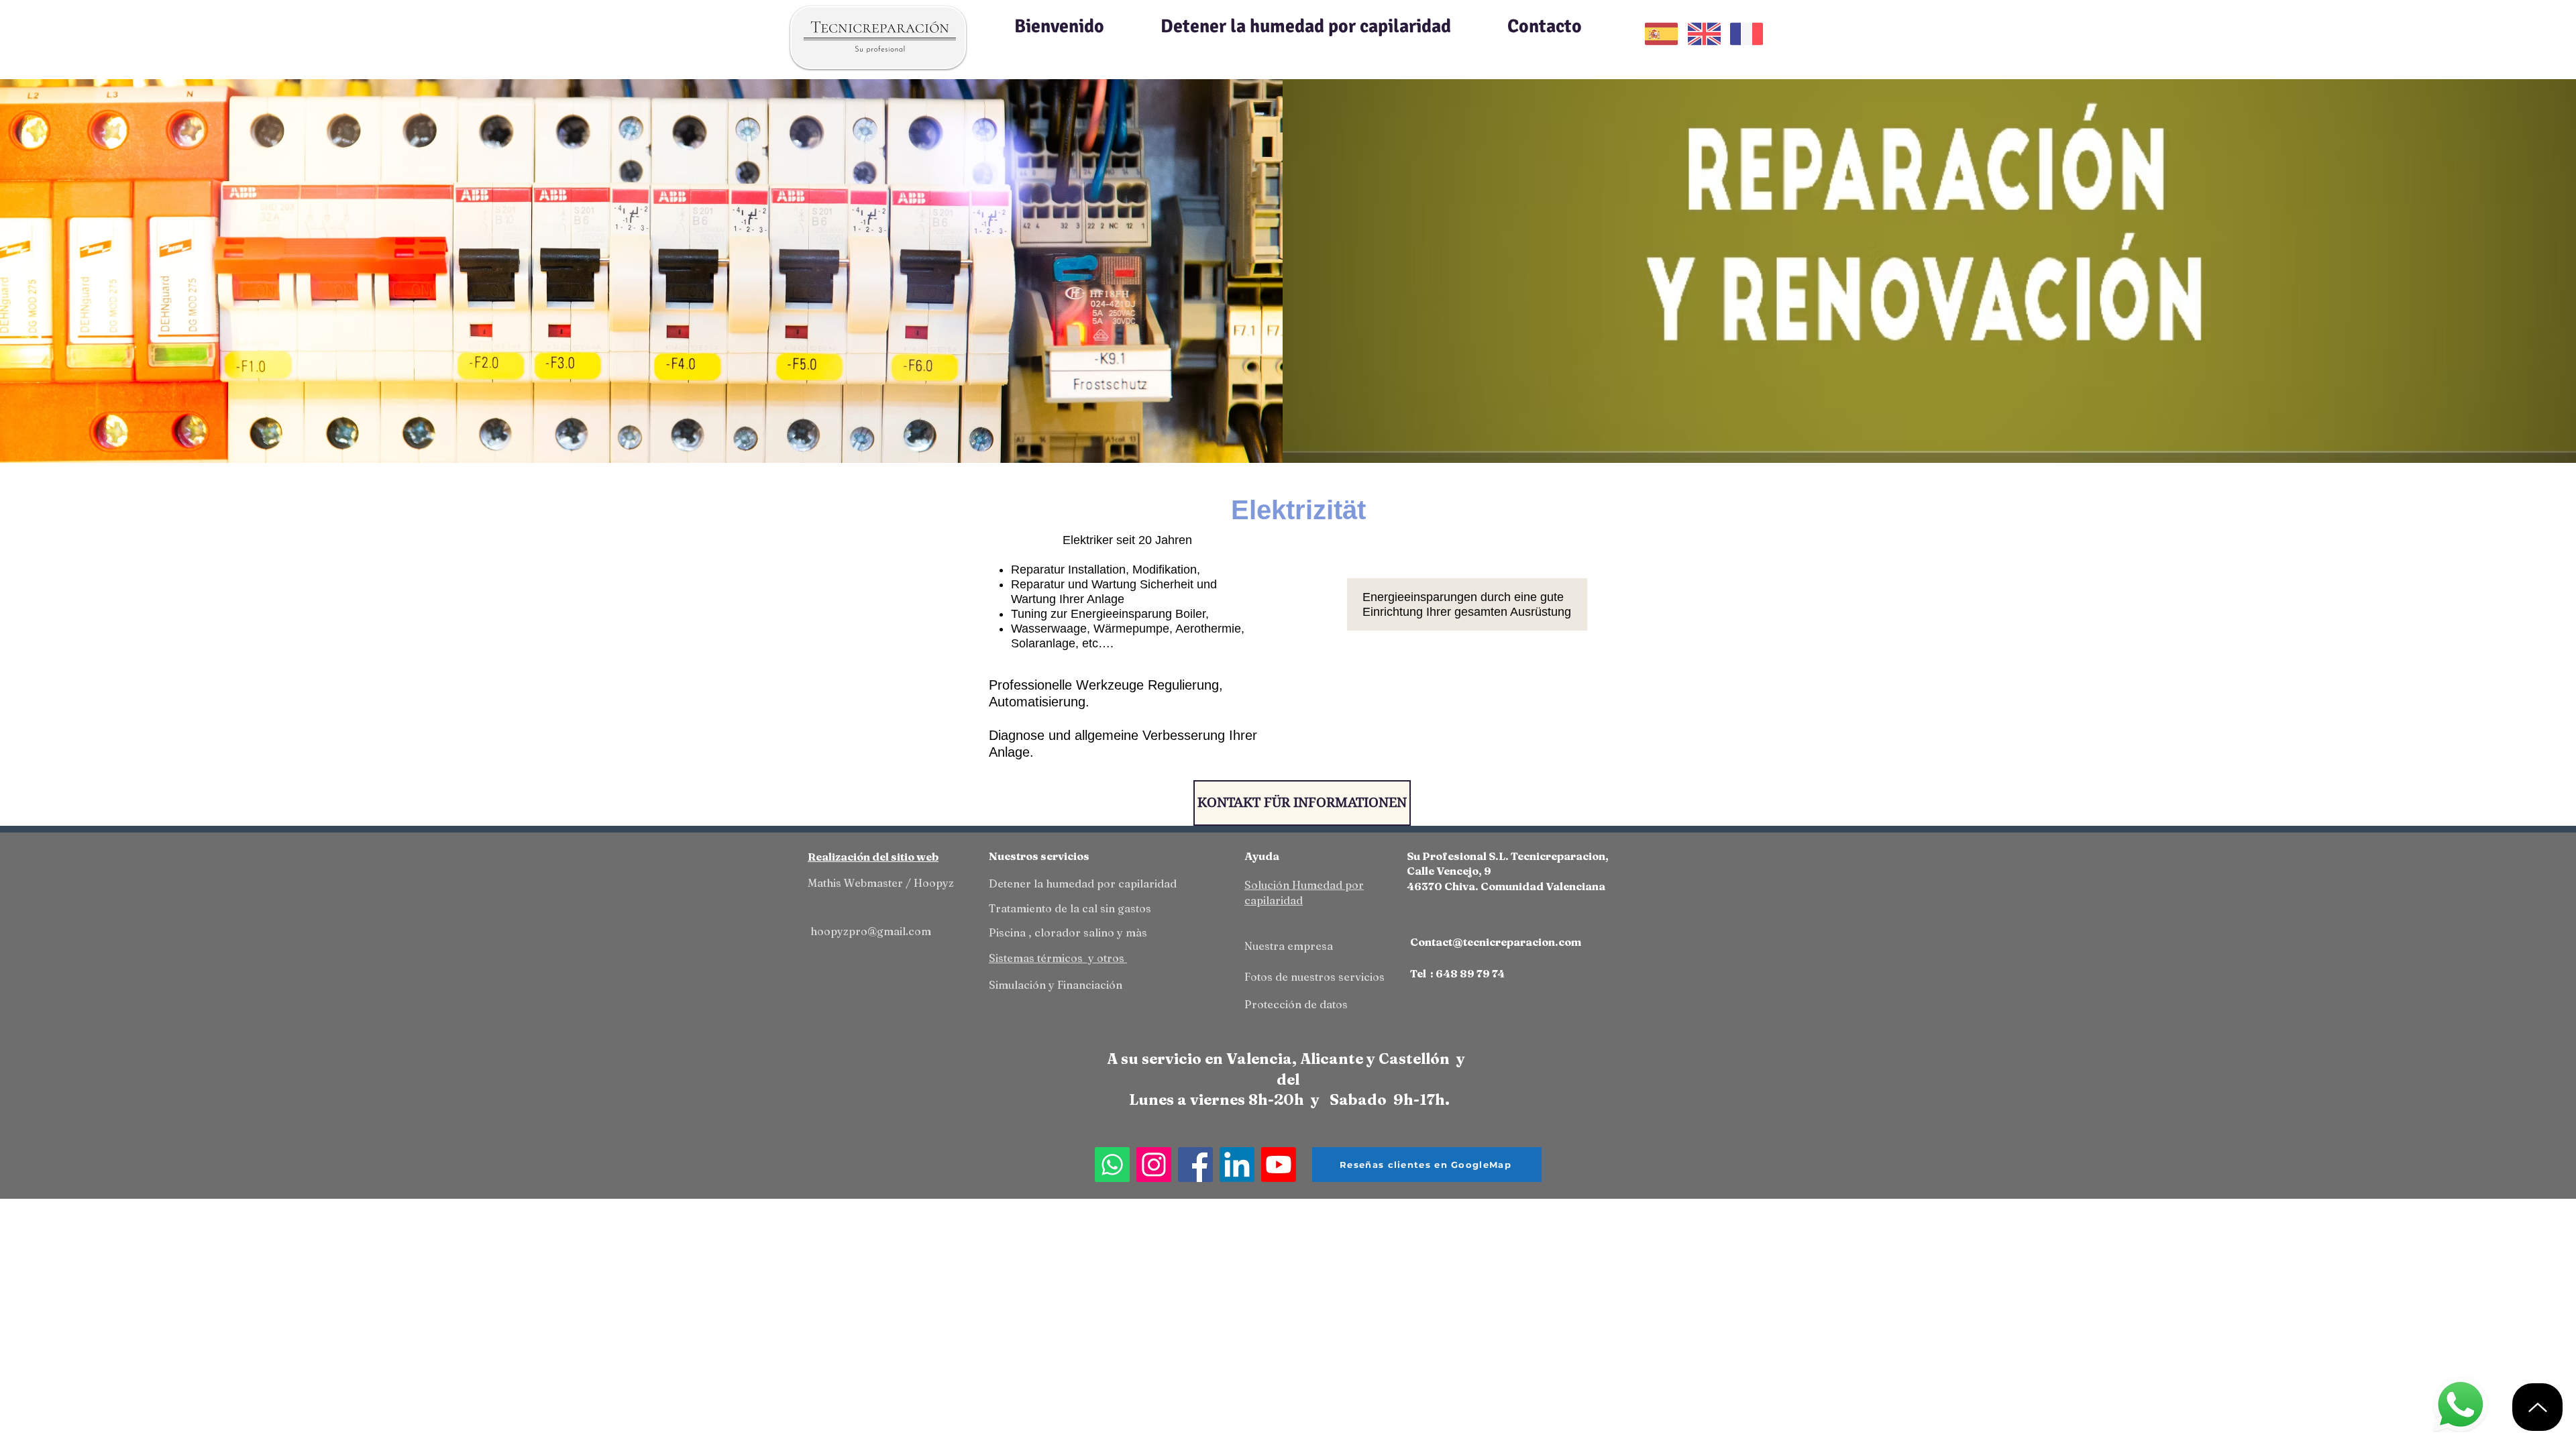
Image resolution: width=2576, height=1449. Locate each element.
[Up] (2537, 1407)
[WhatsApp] (1112, 1165)
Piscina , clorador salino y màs (1068, 932)
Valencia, (1263, 1059)
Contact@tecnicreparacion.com (1496, 942)
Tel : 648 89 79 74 (1457, 973)
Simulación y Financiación (1056, 985)
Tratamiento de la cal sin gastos (1070, 908)
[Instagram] (1154, 1165)
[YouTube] (1279, 1165)
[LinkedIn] (1237, 1165)
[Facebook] (1195, 1165)
